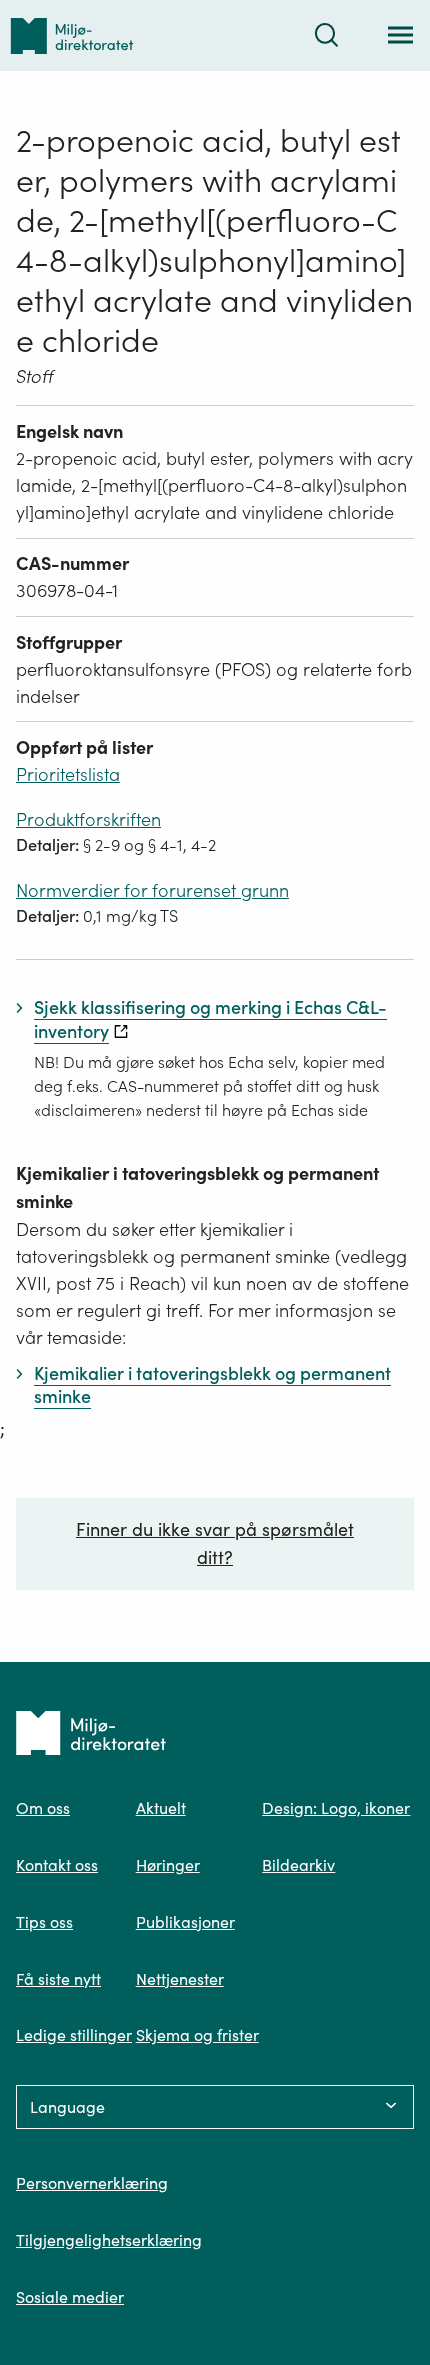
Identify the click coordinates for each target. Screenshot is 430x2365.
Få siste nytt (58, 1979)
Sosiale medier (70, 2297)
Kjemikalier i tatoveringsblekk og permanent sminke (197, 1187)
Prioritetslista (68, 774)
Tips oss (44, 1922)
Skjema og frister (197, 2035)
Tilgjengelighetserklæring (109, 2240)
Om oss (43, 1808)
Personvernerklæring (92, 2183)
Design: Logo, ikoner (336, 1808)
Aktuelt (161, 1808)
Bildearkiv (298, 1865)
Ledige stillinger (74, 2035)
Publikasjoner (185, 1922)
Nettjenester (180, 1979)
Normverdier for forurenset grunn (152, 890)
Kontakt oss (57, 1865)
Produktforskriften (88, 819)
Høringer (168, 1865)
